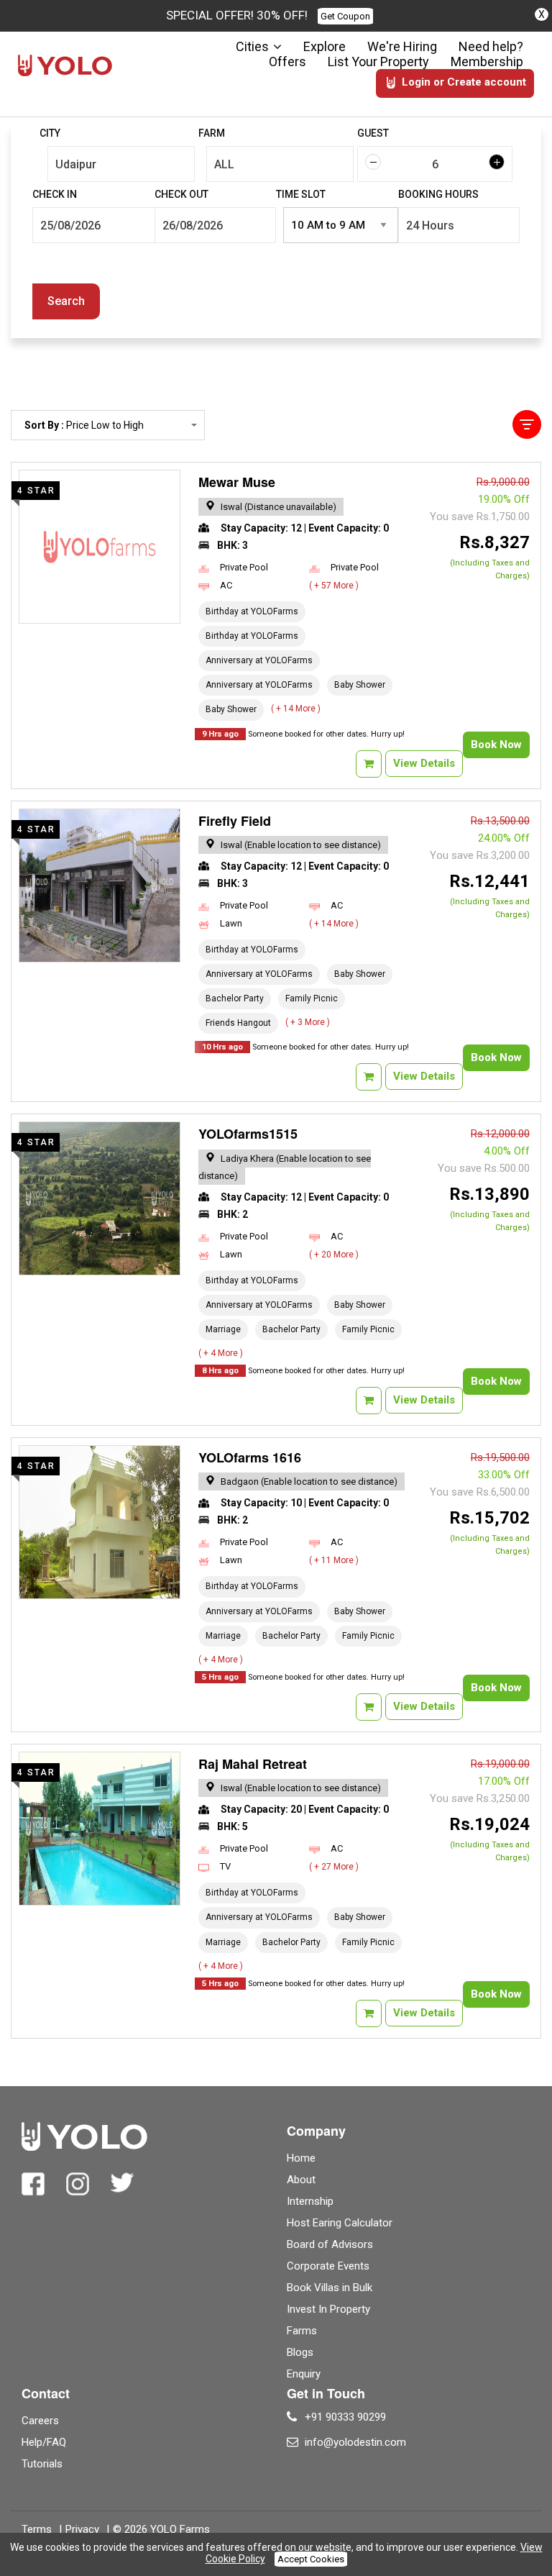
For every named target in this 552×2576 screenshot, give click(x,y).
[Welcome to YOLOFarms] (65, 65)
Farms (302, 2331)
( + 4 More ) (221, 1353)
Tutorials (42, 2464)
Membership (487, 62)
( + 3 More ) (308, 1022)
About (301, 2180)
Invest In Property (328, 2309)
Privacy (82, 2529)
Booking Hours (438, 194)
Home (301, 2158)
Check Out (181, 194)
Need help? (491, 46)
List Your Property (378, 62)
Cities (252, 46)
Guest (373, 133)
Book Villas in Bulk (330, 2288)
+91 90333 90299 (345, 2417)
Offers (287, 62)
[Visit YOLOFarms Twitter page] (122, 2184)
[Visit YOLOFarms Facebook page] (33, 2184)
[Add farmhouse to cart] (369, 764)
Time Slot (301, 194)
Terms (37, 2529)
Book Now (496, 745)
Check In (55, 194)
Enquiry (304, 2374)
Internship (310, 2201)
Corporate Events (328, 2266)
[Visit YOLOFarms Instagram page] (78, 2184)
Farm (212, 133)
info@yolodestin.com (355, 2442)
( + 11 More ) (334, 1560)
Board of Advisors (330, 2244)
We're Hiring (402, 46)
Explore (325, 46)
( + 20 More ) (334, 1255)
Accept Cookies (311, 2559)
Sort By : (84, 430)
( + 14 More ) (296, 709)
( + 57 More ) (334, 586)
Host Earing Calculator (340, 2223)
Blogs (300, 2352)
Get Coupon (345, 16)
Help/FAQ (44, 2442)
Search (66, 301)
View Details (424, 763)
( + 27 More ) (334, 1867)
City (50, 133)
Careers (40, 2421)
